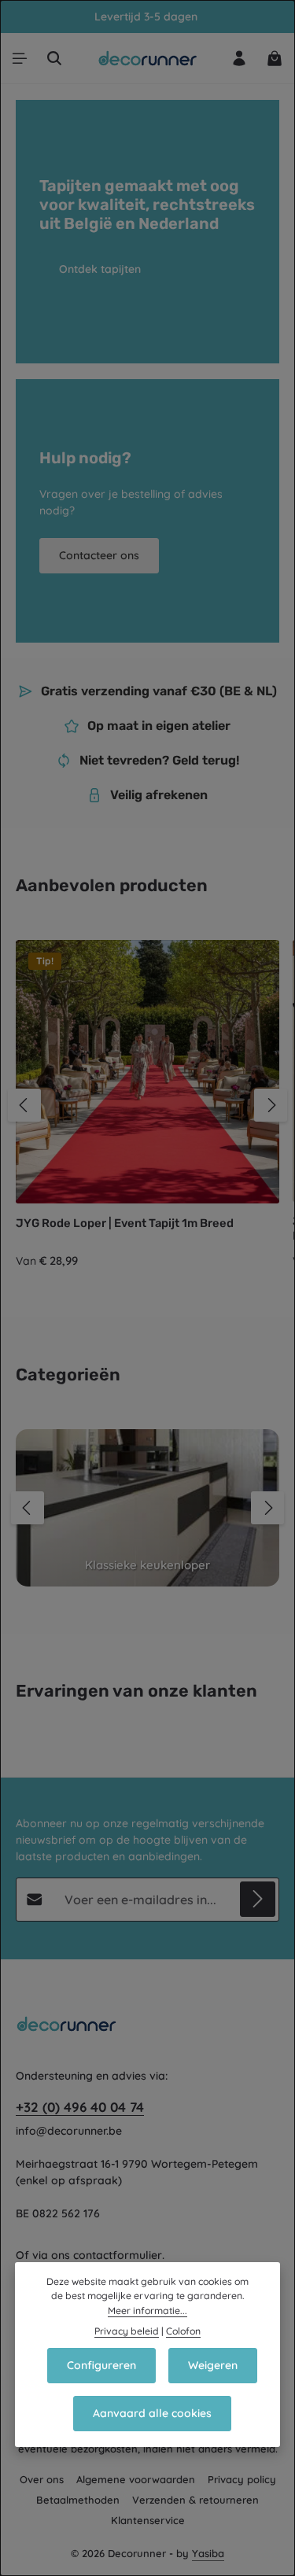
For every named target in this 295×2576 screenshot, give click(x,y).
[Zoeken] (54, 58)
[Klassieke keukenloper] (147, 1508)
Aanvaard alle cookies (152, 2413)
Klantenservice (148, 2520)
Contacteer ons (99, 555)
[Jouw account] (239, 58)
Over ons (42, 2479)
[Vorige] (24, 1105)
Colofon (183, 2331)
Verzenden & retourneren (195, 2500)
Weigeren (213, 2365)
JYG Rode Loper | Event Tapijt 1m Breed (125, 1223)
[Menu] (20, 58)
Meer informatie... (147, 2311)
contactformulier (118, 2255)
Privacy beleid (127, 2331)
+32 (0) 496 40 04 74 (80, 2107)
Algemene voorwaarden (136, 2479)
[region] (147, 1105)
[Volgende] (271, 1105)
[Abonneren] (258, 1899)
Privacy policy (242, 2479)
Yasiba (208, 2553)
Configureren (101, 2365)
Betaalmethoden (78, 2500)
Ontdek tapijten (100, 269)
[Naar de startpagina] (147, 58)
